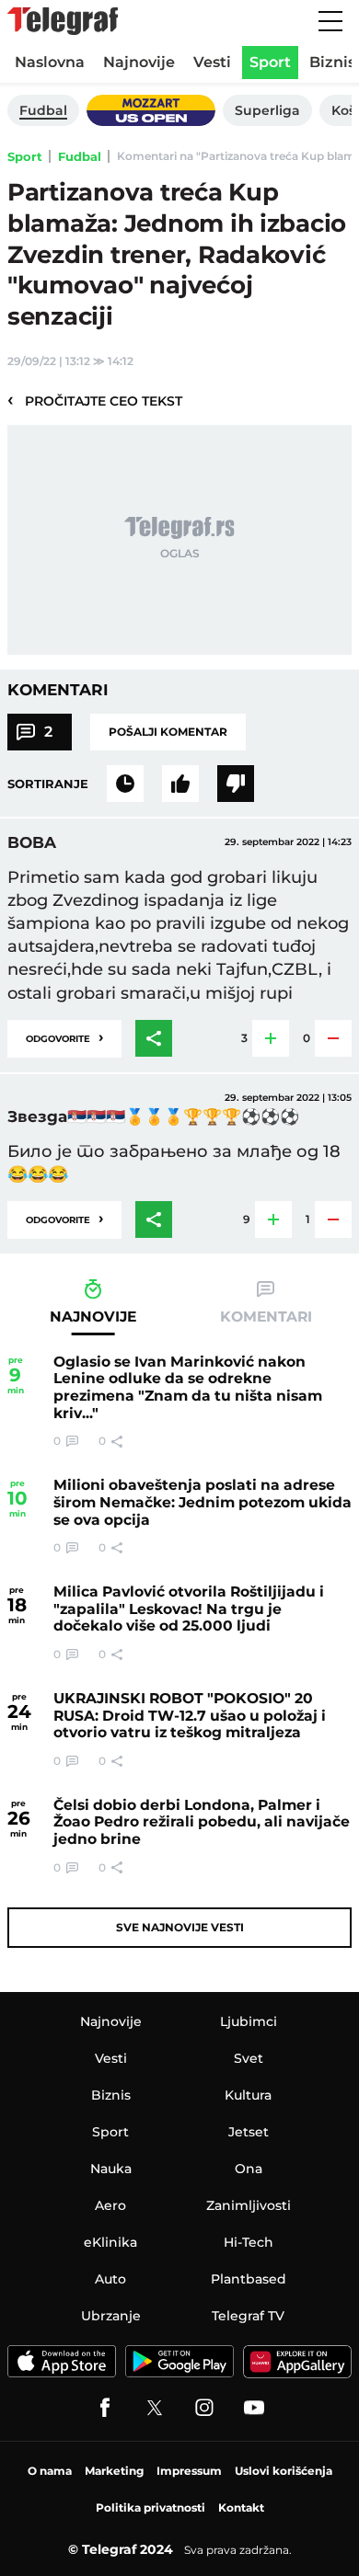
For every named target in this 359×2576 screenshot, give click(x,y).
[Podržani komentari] (180, 784)
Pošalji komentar (168, 732)
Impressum (189, 2471)
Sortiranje (48, 784)
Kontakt (241, 2507)
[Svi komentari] (125, 784)
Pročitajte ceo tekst (95, 400)
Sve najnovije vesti (180, 1927)
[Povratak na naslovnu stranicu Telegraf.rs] (63, 21)
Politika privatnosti (151, 2507)
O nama (50, 2471)
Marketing (114, 2471)
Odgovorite (64, 1037)
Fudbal (80, 156)
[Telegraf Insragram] (204, 2408)
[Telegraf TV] (254, 2408)
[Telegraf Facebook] (105, 2408)
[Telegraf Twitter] (155, 2408)
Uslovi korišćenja (284, 2471)
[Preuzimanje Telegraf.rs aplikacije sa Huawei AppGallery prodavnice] (297, 2361)
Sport (25, 156)
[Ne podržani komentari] (236, 784)
